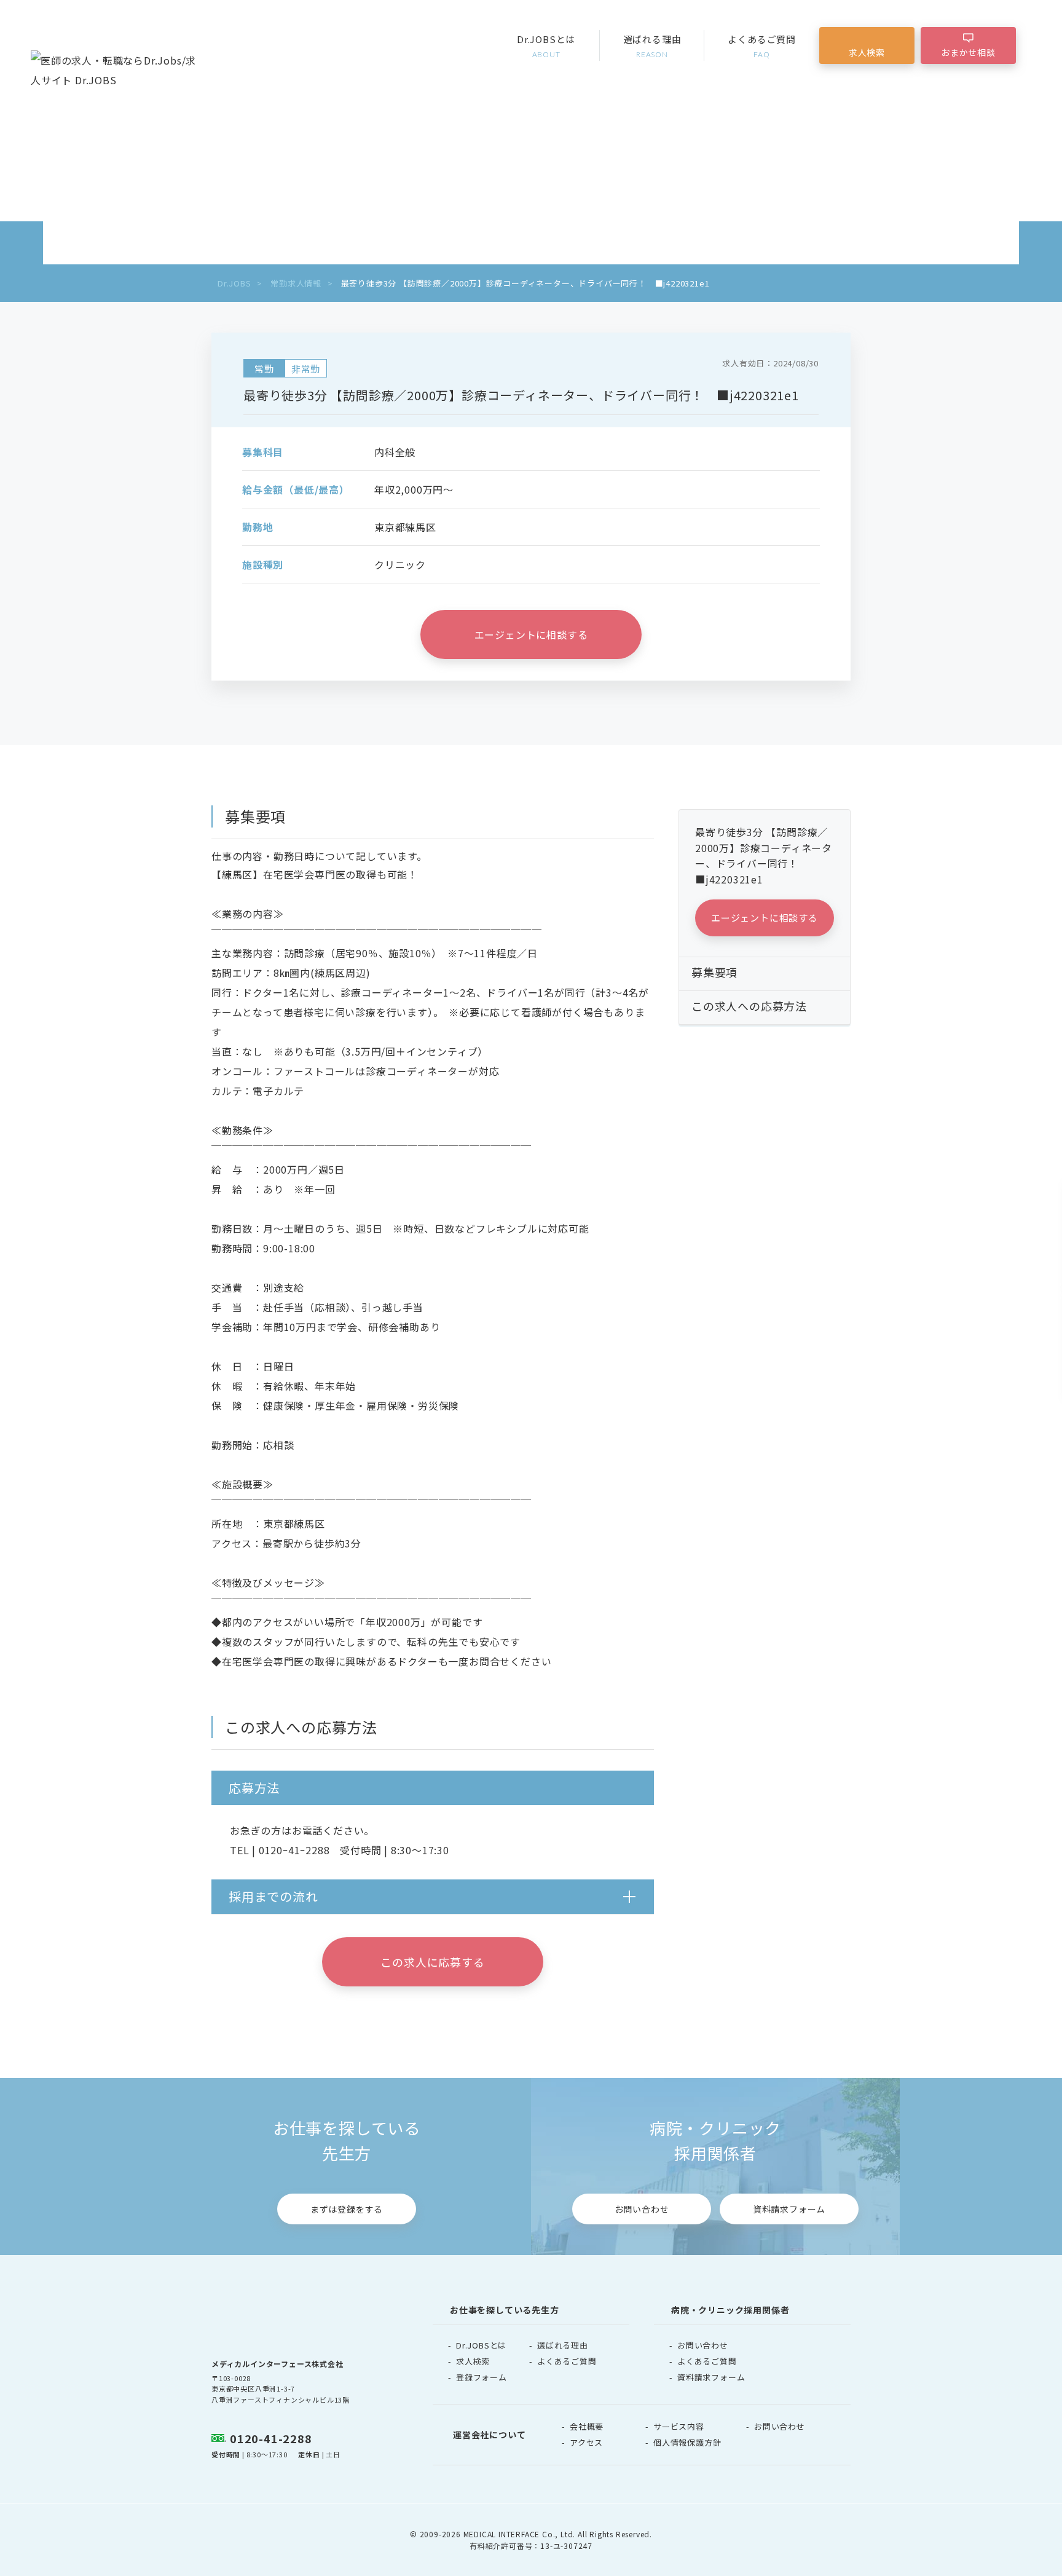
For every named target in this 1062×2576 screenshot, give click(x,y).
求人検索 (867, 52)
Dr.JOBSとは (546, 46)
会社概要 (587, 2426)
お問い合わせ (642, 2209)
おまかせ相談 (968, 52)
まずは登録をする (347, 2209)
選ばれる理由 (652, 46)
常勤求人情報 (296, 283)
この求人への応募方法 (749, 1006)
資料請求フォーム (789, 2209)
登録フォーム (482, 2377)
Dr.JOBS (234, 283)
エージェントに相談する (531, 634)
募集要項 (714, 972)
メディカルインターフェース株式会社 (277, 2364)
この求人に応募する (432, 1962)
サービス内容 (679, 2426)
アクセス (586, 2442)
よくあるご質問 (762, 46)
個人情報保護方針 (687, 2442)
